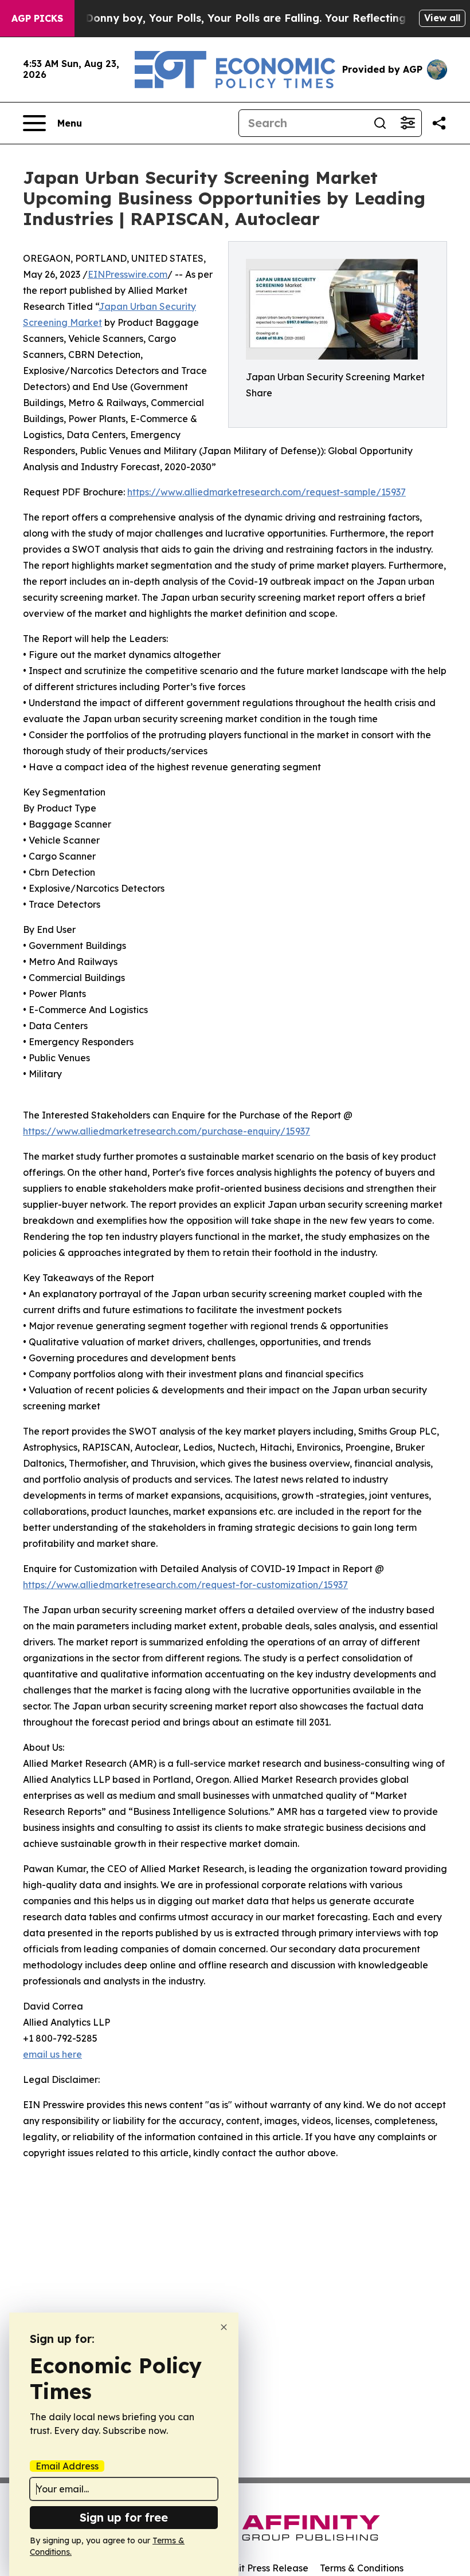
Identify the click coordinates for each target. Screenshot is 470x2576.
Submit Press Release (261, 2568)
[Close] (224, 2327)
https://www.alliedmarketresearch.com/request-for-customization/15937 (185, 1585)
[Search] (380, 123)
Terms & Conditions (362, 2568)
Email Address (67, 2466)
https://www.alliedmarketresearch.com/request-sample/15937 (267, 492)
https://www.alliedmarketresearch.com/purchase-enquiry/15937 (167, 1131)
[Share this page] (439, 123)
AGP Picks (37, 18)
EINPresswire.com (128, 274)
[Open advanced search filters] (408, 123)
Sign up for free (124, 2517)
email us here (52, 2054)
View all (442, 18)
